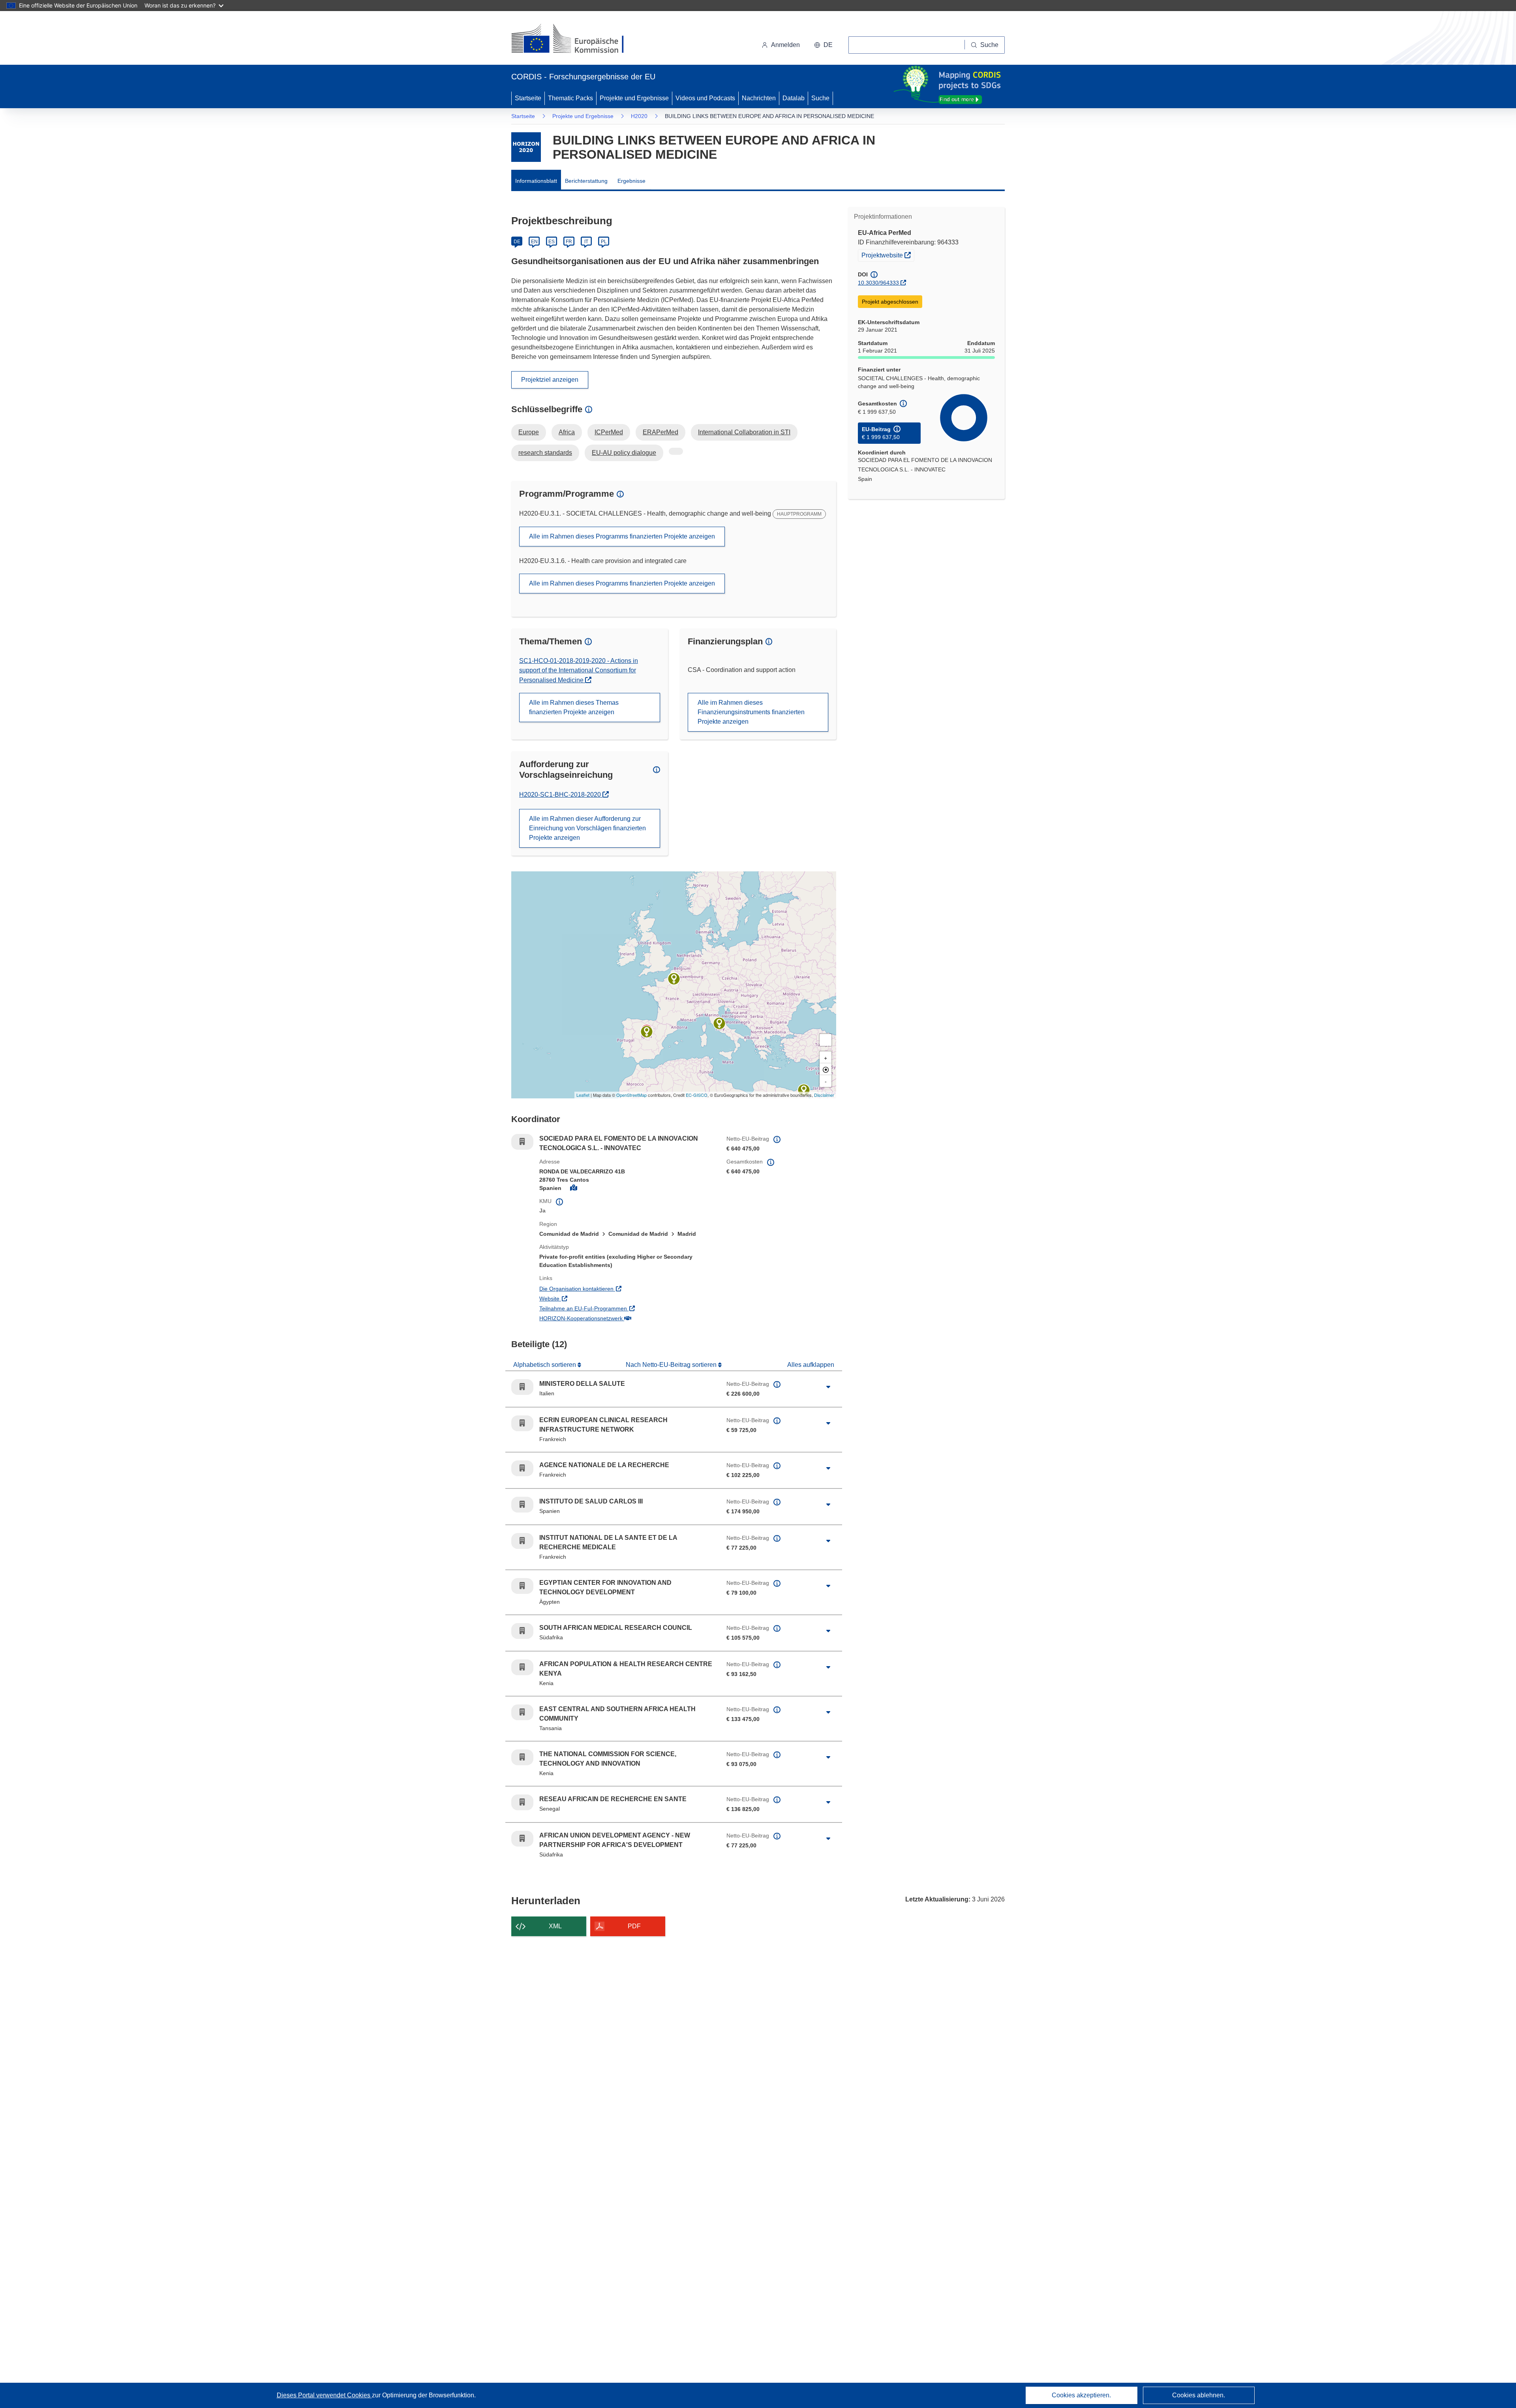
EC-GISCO (697, 1095)
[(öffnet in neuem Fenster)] (575, 39)
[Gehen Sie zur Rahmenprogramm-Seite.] (526, 147)
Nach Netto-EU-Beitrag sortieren (672, 1365)
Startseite (528, 98)
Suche (820, 98)
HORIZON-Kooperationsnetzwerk (614, 1318)
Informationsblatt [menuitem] (536, 181)
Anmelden (785, 45)
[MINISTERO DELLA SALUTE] (719, 1023)
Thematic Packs (570, 98)
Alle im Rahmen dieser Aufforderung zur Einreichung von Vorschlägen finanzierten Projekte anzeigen (587, 828)
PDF (634, 1926)
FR (569, 242)
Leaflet (583, 1095)
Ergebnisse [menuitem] (631, 181)
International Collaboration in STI (744, 432)
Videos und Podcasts (705, 98)
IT (586, 242)
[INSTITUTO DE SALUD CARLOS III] (647, 1032)
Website (582, 1298)
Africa (567, 432)
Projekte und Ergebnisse (634, 98)
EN (534, 242)
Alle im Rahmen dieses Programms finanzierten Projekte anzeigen (622, 536)
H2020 (639, 116)
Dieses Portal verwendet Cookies (324, 2395)
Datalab (794, 98)
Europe (529, 432)
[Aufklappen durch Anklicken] (828, 1387)
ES (552, 242)
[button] (823, 45)
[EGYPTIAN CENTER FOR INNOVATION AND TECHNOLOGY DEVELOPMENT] (804, 1090)
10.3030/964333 (878, 283)
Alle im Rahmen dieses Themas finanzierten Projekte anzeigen (574, 707)
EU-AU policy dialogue (624, 453)
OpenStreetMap (631, 1095)
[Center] (826, 1069)
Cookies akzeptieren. (1081, 2395)
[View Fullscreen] (826, 1040)
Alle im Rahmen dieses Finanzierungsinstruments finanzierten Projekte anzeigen (751, 712)
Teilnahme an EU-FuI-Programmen (616, 1308)
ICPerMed (609, 432)
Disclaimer (824, 1095)
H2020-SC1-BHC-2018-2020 (561, 795)
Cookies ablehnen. (1199, 2395)
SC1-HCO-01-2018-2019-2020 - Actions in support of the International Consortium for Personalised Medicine (579, 670)
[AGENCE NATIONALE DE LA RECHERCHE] (674, 979)
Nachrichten (759, 98)
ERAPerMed (660, 432)
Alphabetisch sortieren (545, 1365)
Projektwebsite (888, 255)
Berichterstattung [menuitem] (586, 181)
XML (555, 1926)
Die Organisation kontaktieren (609, 1288)
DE (517, 242)
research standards (545, 453)
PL (604, 242)
